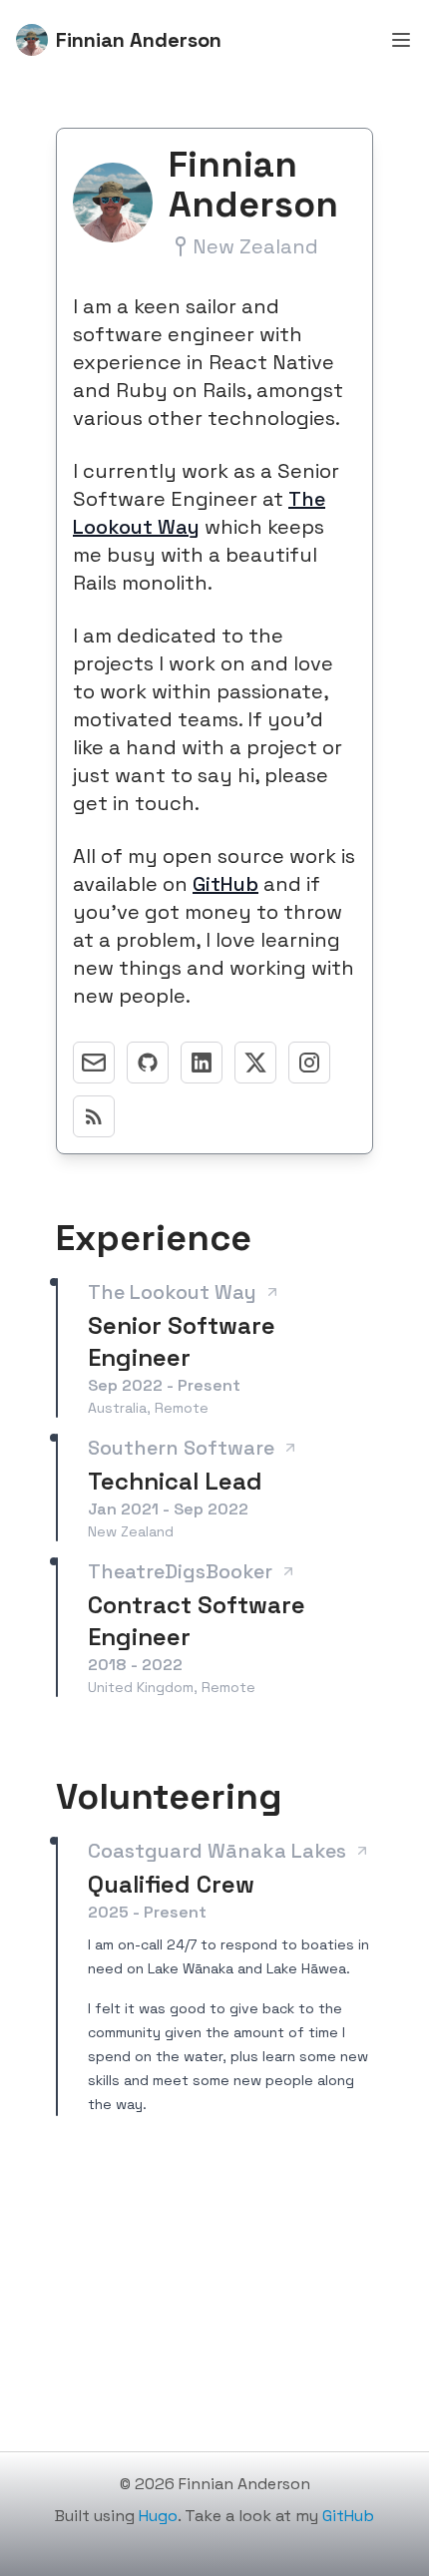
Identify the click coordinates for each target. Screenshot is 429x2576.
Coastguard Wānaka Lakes (217, 1851)
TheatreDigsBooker (180, 1571)
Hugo (158, 2516)
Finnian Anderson (139, 40)
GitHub (225, 884)
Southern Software (181, 1448)
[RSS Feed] (94, 1116)
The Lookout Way (172, 1292)
